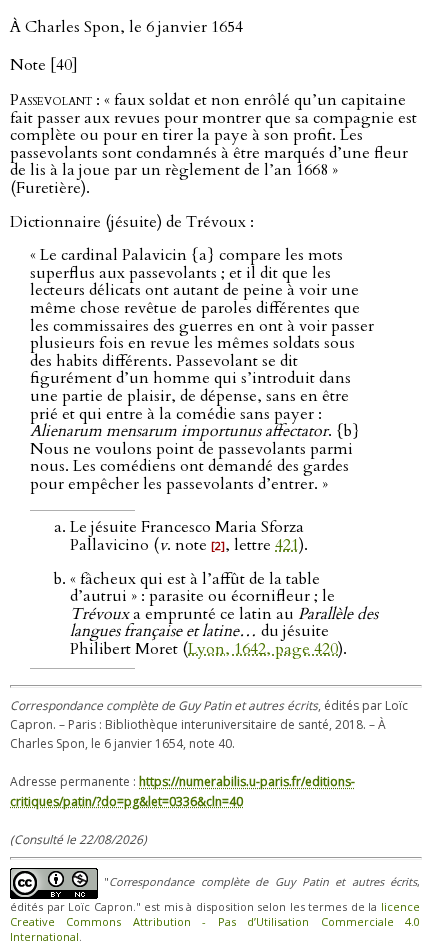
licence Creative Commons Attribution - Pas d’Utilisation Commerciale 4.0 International (215, 921)
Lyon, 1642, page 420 (263, 649)
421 (287, 545)
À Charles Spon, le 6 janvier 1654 (126, 27)
